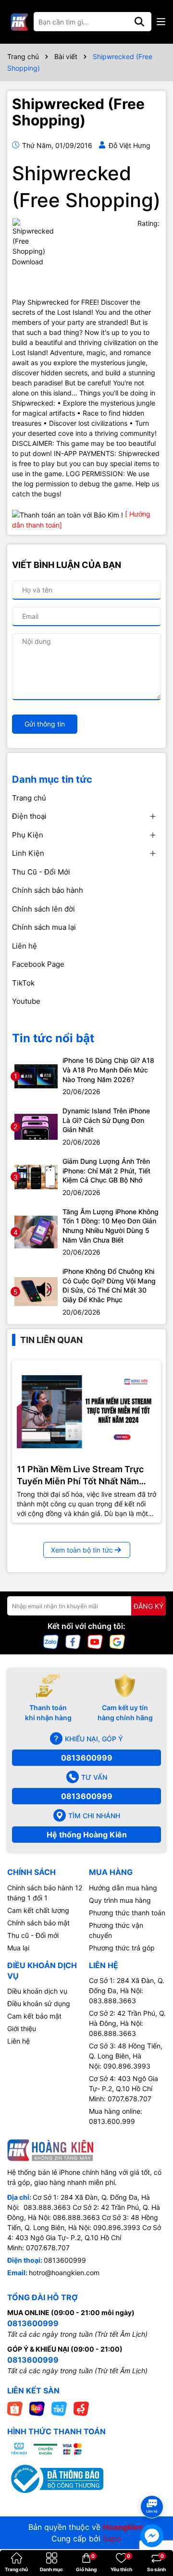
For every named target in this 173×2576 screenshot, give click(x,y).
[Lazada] (37, 2408)
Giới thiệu (22, 2028)
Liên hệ (25, 946)
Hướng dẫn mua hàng (123, 1888)
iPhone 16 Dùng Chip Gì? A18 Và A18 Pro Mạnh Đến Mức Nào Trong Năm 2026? (108, 1070)
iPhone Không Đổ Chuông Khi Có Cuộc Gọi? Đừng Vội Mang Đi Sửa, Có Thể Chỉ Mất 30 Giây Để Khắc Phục (109, 1285)
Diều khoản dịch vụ (37, 1991)
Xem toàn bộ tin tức (82, 1550)
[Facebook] (73, 1641)
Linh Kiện (28, 853)
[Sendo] (81, 2408)
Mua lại (18, 1948)
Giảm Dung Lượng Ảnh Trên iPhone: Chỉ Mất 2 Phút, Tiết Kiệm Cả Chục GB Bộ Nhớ (106, 1171)
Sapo (112, 2539)
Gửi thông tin (45, 724)
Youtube (26, 1001)
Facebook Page (38, 964)
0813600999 (87, 1758)
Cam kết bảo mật (34, 2016)
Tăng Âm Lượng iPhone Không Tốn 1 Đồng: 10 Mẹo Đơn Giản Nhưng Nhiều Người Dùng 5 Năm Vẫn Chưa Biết (111, 1226)
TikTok (23, 983)
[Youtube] (95, 1641)
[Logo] (19, 22)
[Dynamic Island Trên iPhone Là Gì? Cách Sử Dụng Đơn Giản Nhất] (36, 1126)
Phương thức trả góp (122, 1948)
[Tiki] (59, 2408)
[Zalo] (51, 1641)
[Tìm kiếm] (139, 22)
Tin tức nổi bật (53, 1038)
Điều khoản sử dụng (39, 2003)
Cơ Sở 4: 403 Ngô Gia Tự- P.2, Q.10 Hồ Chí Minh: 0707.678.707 (124, 2089)
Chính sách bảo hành (48, 890)
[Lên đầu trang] (152, 2490)
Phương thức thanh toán (127, 1913)
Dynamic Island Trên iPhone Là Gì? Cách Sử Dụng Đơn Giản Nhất (106, 1120)
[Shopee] (15, 2408)
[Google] (117, 1641)
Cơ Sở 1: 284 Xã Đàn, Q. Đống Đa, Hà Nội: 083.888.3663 (127, 1991)
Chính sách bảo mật (38, 1923)
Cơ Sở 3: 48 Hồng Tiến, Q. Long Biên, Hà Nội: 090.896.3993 (126, 2056)
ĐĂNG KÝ (148, 1606)
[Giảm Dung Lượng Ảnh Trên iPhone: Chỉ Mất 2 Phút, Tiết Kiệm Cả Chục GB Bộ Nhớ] (36, 1176)
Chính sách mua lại (44, 927)
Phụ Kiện (28, 835)
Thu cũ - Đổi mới (33, 1935)
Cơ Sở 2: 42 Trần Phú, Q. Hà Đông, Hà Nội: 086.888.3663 (127, 2023)
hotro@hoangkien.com (64, 2273)
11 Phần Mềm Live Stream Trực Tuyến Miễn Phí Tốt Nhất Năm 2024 (80, 1476)
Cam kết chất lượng (38, 1910)
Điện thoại (29, 816)
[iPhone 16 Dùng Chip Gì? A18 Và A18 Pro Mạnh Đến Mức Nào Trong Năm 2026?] (36, 1076)
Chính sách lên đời (43, 909)
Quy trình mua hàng (120, 1900)
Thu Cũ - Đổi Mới (41, 872)
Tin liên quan (51, 1340)
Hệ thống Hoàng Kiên (87, 1835)
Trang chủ (29, 798)
